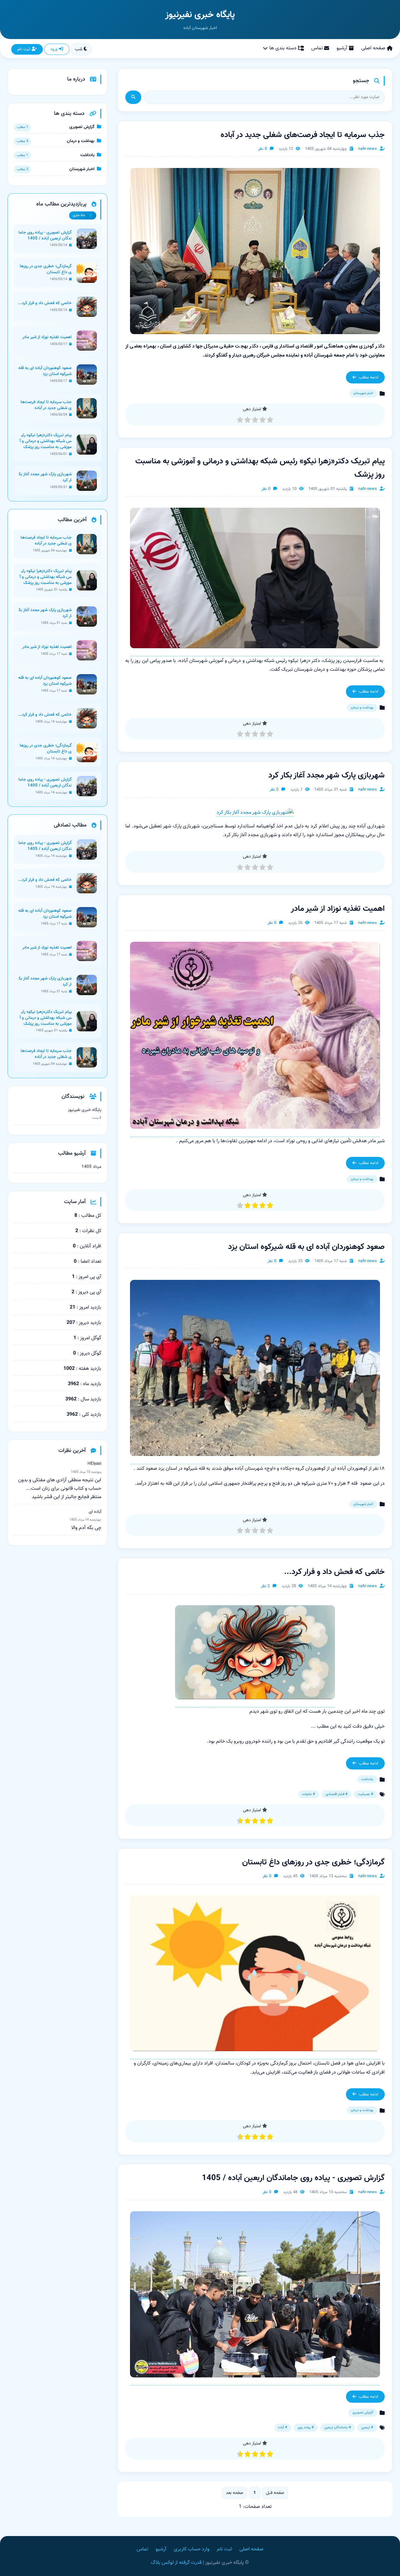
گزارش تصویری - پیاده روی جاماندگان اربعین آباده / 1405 (293, 2178)
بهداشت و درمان (362, 708)
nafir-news (367, 149)
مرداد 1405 (91, 1167)
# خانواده (309, 1794)
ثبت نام (24, 49)
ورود (55, 49)
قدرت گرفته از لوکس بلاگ (176, 2563)
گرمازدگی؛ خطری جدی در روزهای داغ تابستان (313, 1863)
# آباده (283, 2428)
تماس (317, 48)
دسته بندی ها (283, 48)
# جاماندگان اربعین (338, 2428)
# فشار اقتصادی (337, 1794)
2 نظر (265, 1586)
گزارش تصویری (363, 2413)
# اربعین (367, 2428)
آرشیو (342, 48)
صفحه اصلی (373, 48)
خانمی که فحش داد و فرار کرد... (334, 1572)
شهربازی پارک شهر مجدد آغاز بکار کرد (327, 776)
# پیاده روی (306, 2428)
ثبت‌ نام (224, 2549)
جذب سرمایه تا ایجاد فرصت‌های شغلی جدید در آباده (303, 135)
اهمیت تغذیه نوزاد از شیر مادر (338, 909)
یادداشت (367, 1779)
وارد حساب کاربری (192, 2549)
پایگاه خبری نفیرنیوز (200, 15)
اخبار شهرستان (363, 393)
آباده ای (95, 1512)
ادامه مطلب (368, 377)
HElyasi (94, 1464)
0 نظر (262, 149)
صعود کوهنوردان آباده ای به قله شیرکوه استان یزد (306, 1247)
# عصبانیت (365, 1794)
